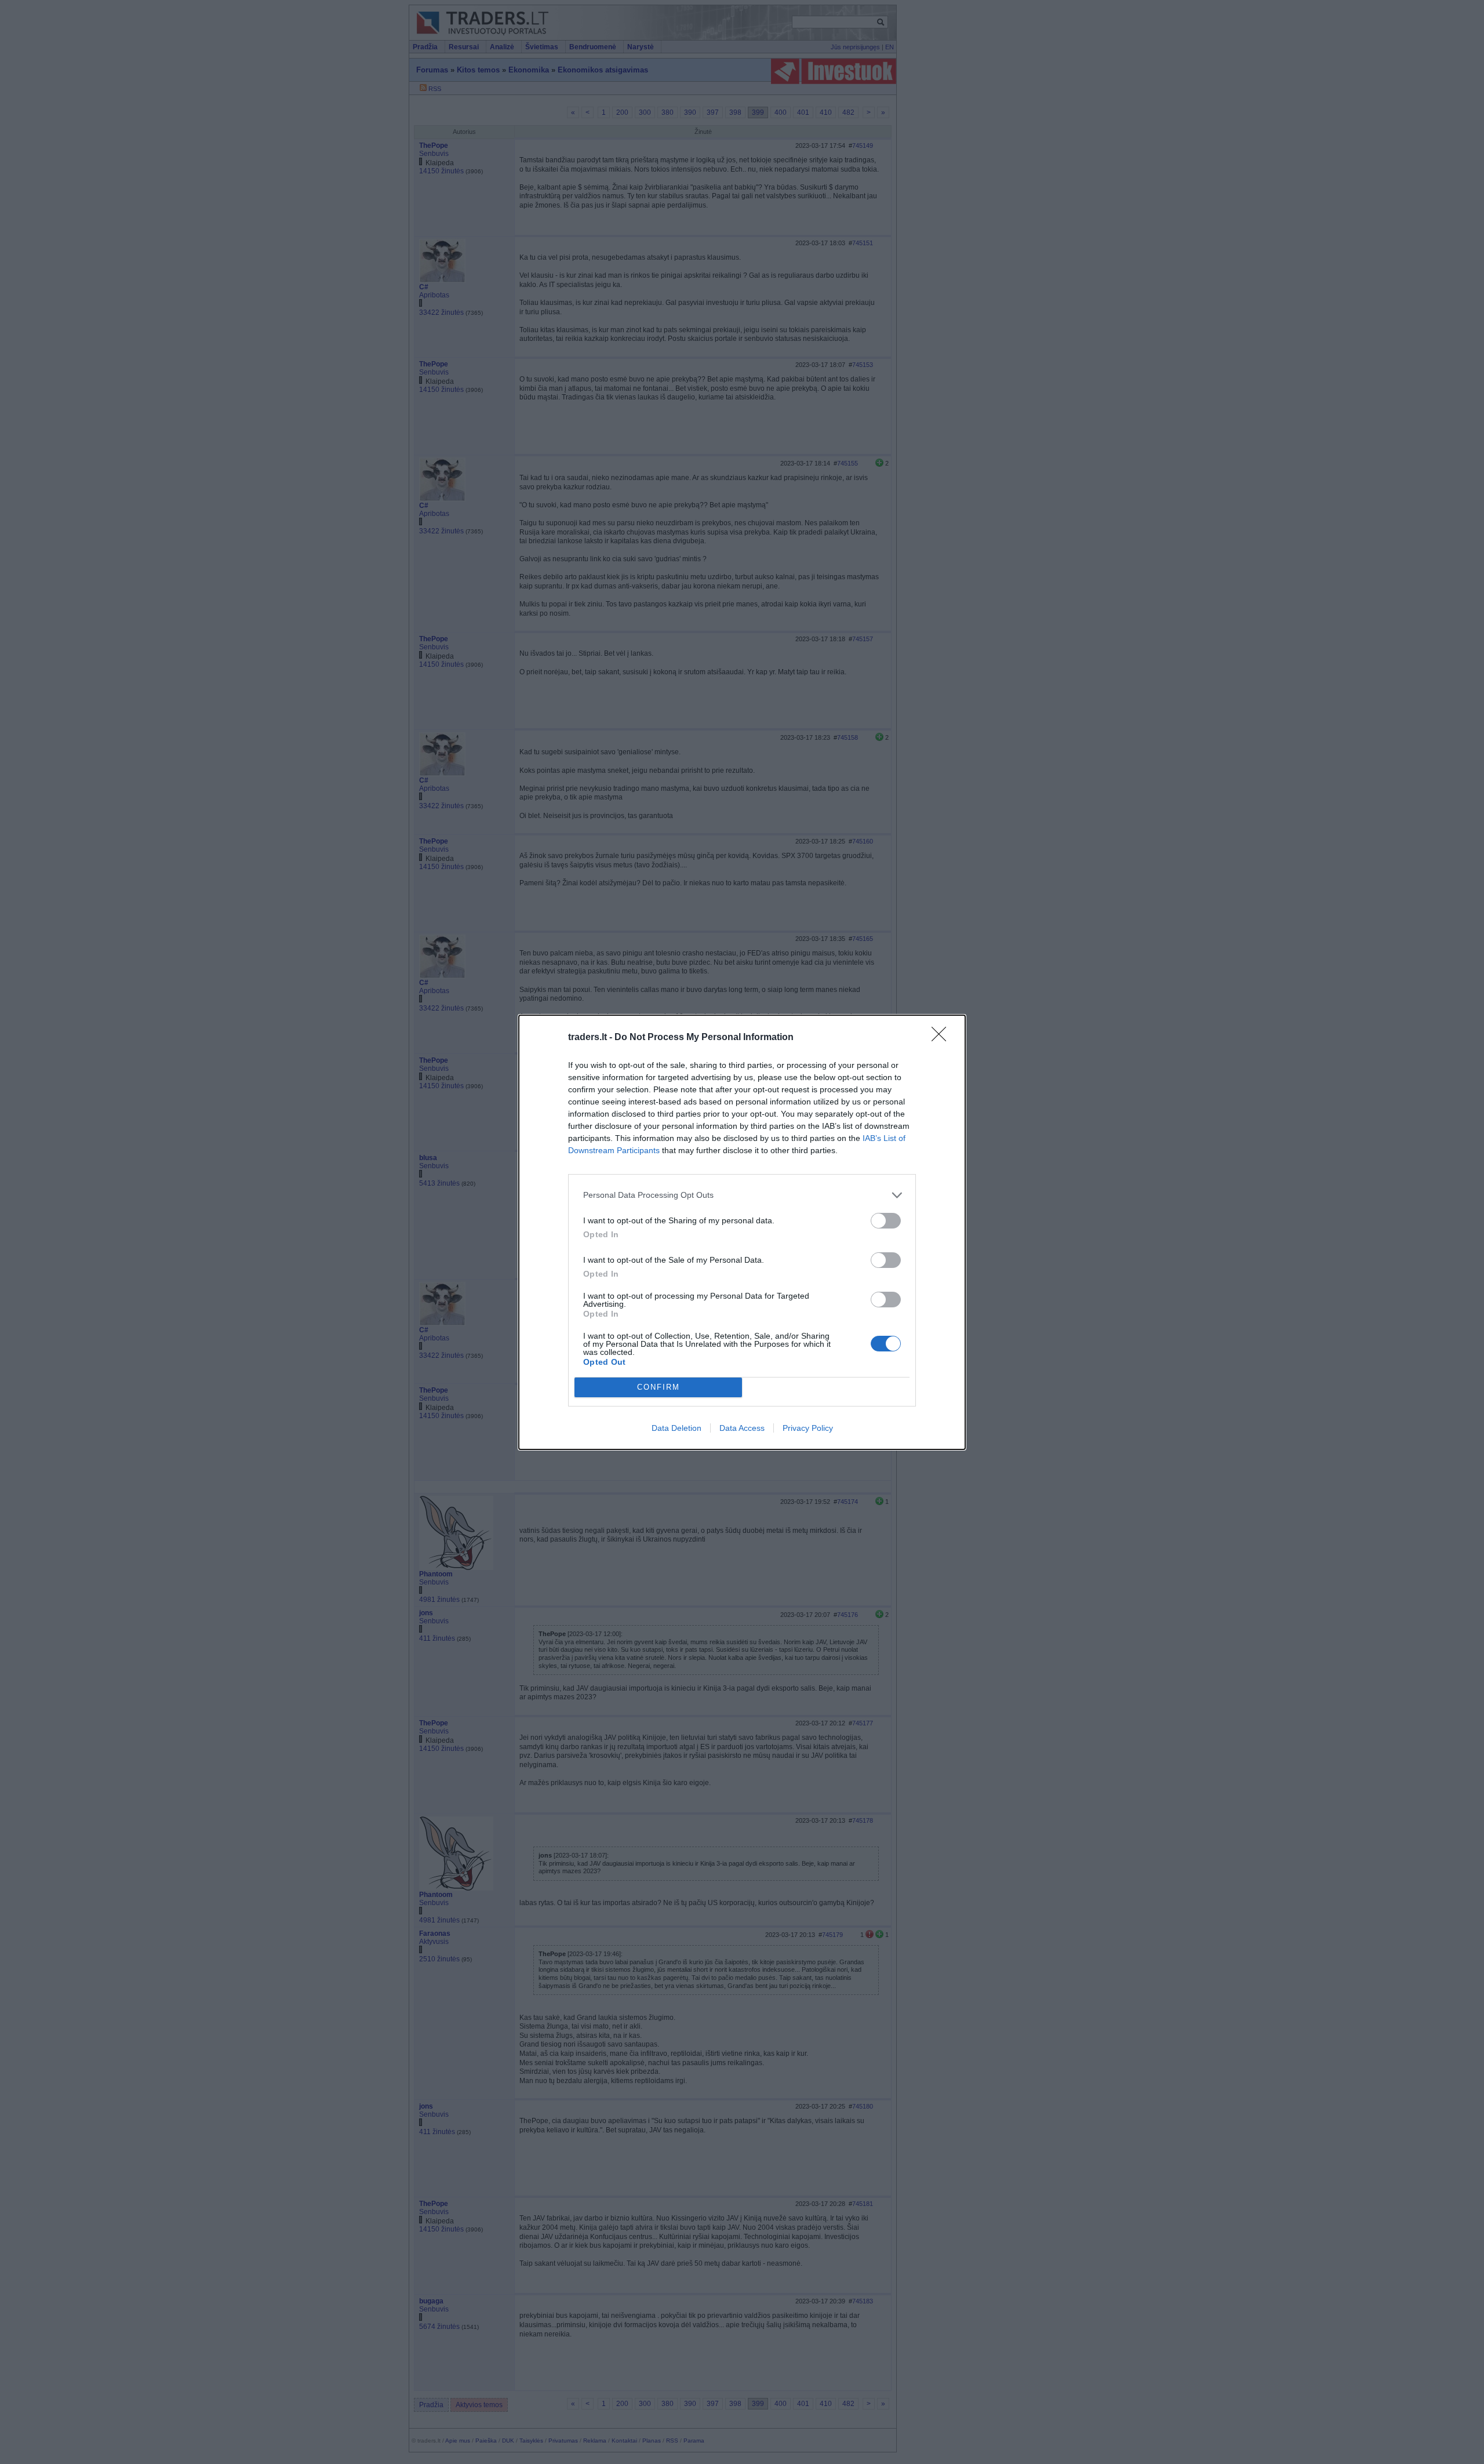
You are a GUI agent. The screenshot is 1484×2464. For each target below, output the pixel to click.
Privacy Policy (808, 1428)
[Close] (943, 1038)
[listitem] (742, 1195)
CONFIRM (659, 1387)
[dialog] (742, 1232)
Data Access (742, 1428)
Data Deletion (676, 1428)
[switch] (886, 1221)
